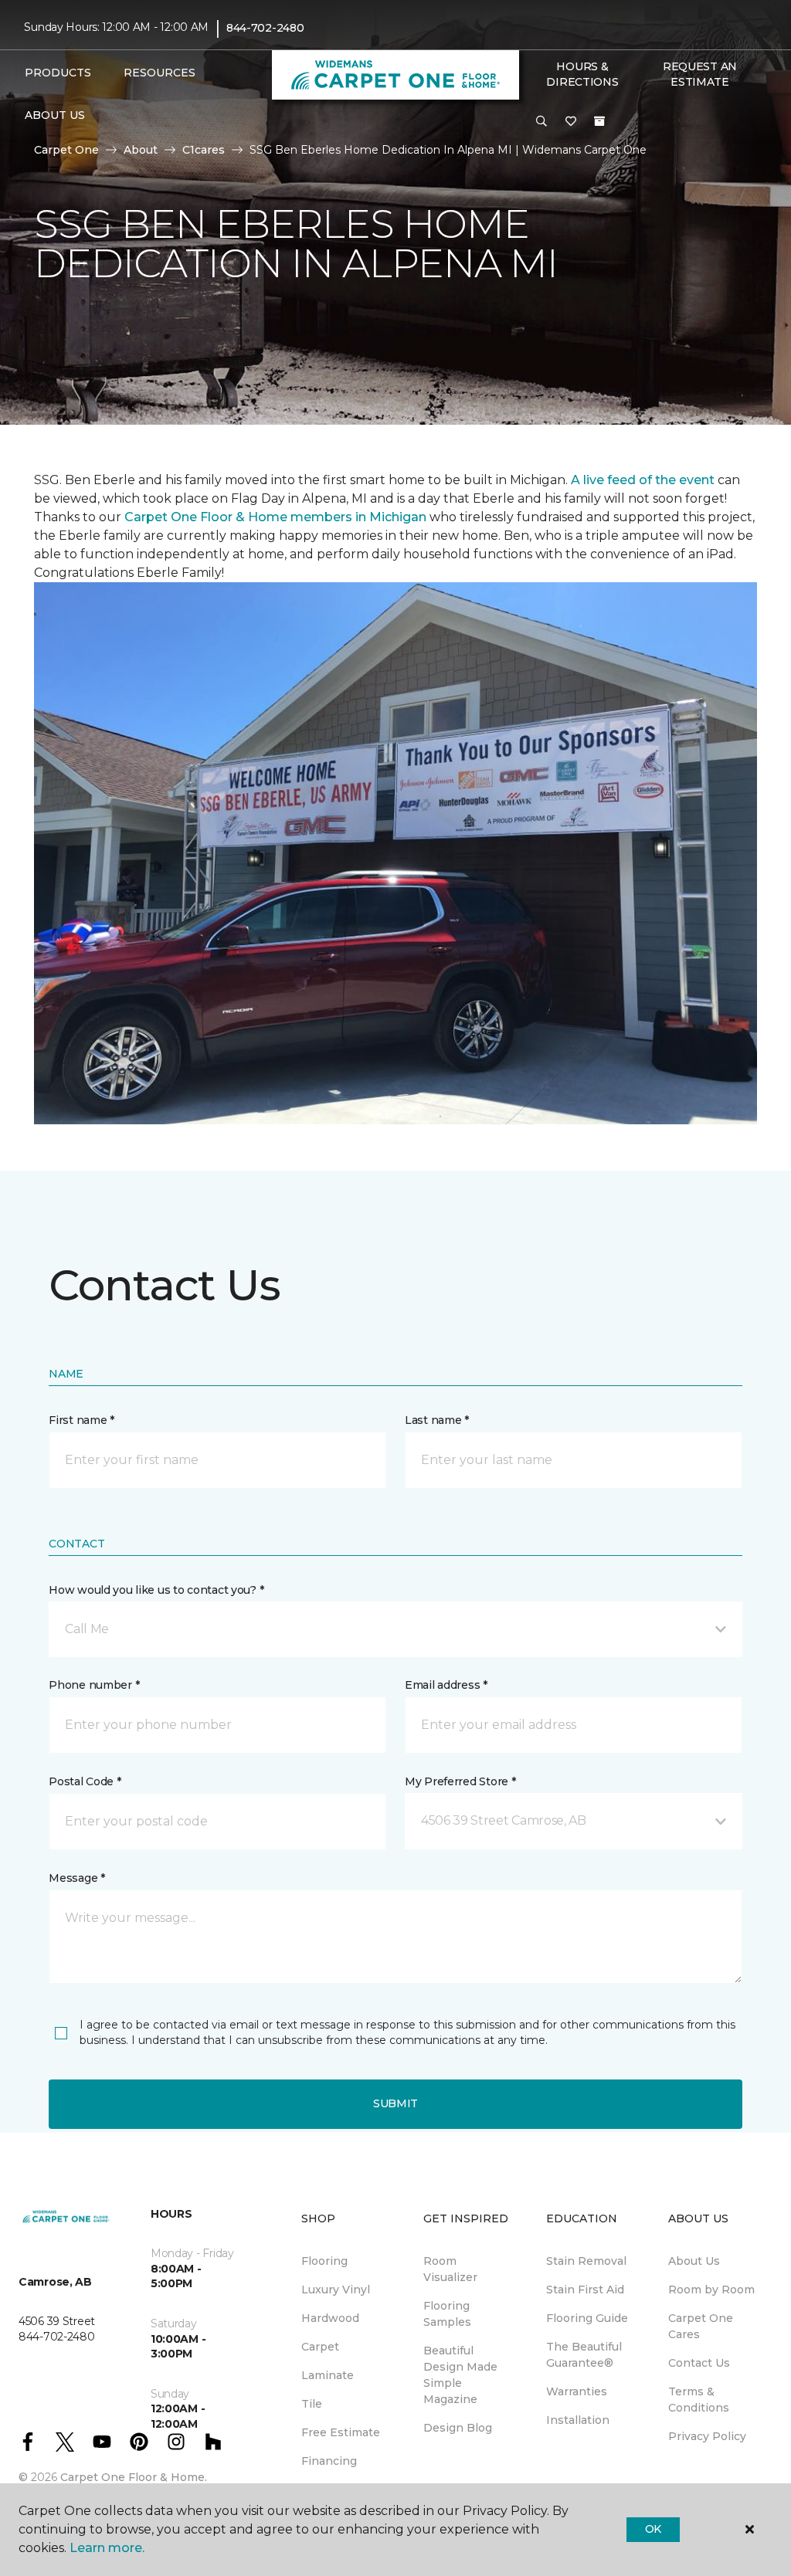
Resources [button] (160, 73)
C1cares (204, 150)
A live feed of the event (643, 480)
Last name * (437, 1420)
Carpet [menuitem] (320, 2347)
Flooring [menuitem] (324, 2261)
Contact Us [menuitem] (699, 2363)
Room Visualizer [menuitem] (450, 2269)
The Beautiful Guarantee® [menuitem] (584, 2355)
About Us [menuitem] (694, 2261)
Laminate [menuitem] (328, 2375)
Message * (76, 1878)
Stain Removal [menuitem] (586, 2261)
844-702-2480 (265, 28)
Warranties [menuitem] (577, 2391)
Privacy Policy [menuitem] (707, 2436)
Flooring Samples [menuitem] (447, 2314)
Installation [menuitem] (578, 2420)
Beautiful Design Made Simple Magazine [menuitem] (460, 2375)
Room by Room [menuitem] (711, 2290)
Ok (653, 2529)
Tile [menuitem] (312, 2404)
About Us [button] (55, 115)
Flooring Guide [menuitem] (587, 2318)
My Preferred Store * (460, 1781)
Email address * (446, 1685)
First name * (81, 1420)
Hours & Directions (582, 74)
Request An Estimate (700, 74)
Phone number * (94, 1685)
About (141, 150)
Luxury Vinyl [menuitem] (336, 2290)
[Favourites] (571, 122)
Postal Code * (85, 1781)
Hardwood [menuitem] (330, 2318)
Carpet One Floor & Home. (134, 2477)
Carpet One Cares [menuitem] (701, 2326)
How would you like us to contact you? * (156, 1590)
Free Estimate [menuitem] (341, 2432)
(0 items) (599, 121)
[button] (541, 122)
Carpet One (66, 150)
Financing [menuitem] (329, 2461)
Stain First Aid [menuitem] (585, 2290)
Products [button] (58, 73)
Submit (395, 2103)
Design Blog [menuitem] (458, 2428)
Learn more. (107, 2548)
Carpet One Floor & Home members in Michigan (275, 517)
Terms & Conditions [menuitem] (699, 2400)
